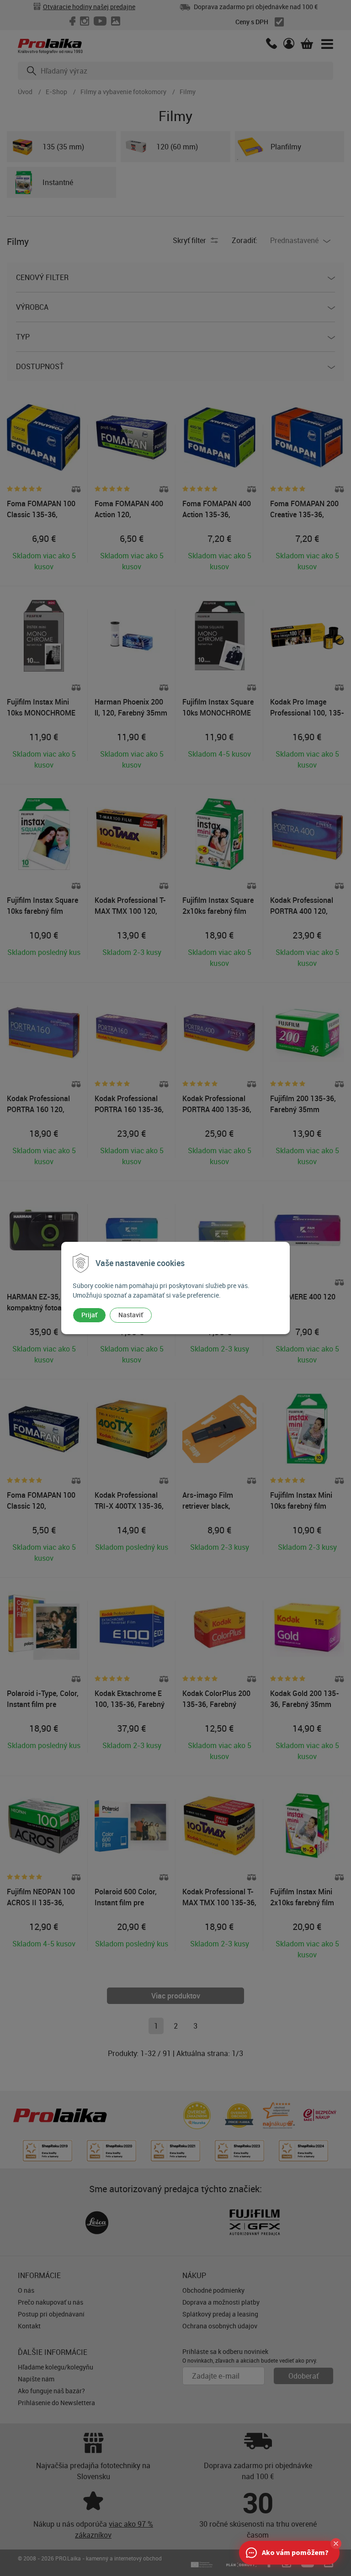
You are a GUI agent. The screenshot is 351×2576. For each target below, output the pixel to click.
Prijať (89, 1315)
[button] (336, 2544)
